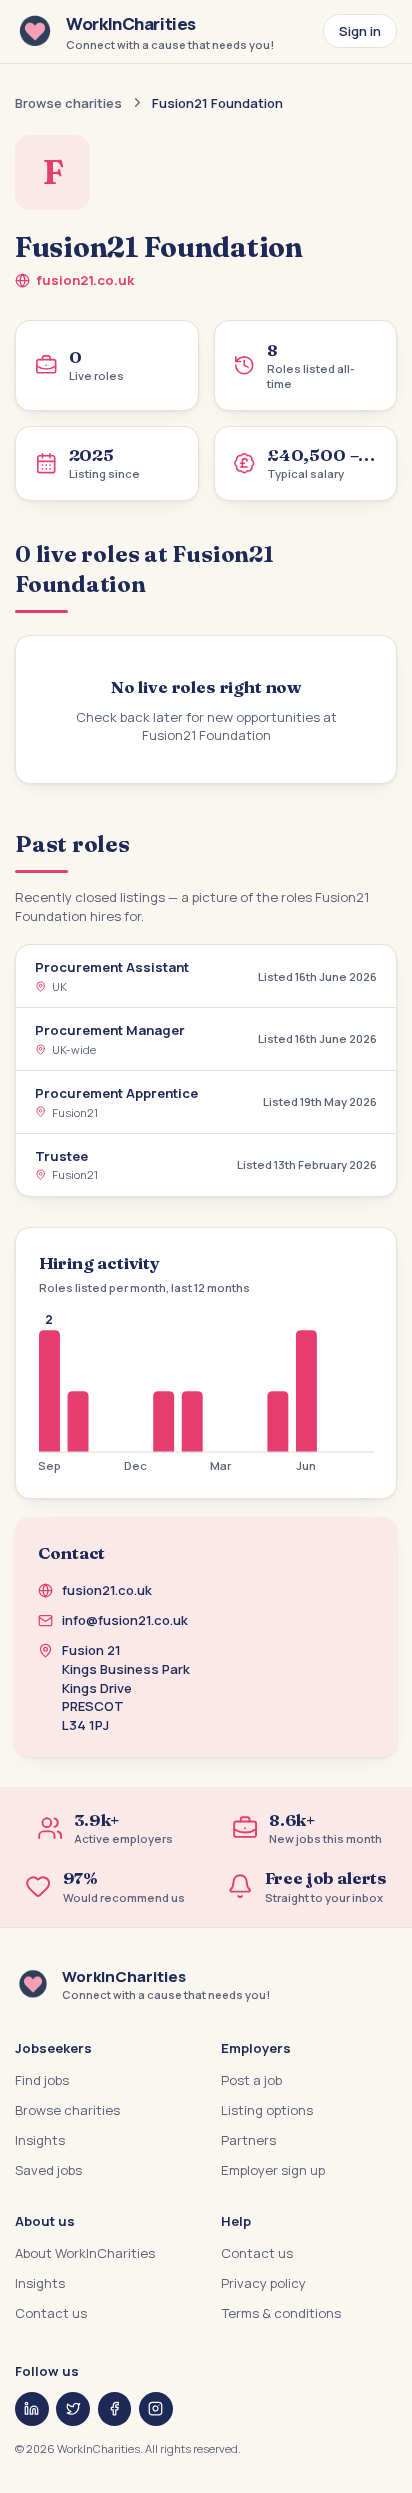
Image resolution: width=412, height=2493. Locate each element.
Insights (40, 2140)
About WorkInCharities (85, 2253)
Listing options (267, 2110)
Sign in (360, 31)
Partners (248, 2140)
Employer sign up (273, 2170)
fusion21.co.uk (85, 280)
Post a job (251, 2080)
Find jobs (42, 2080)
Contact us (51, 2313)
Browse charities (68, 103)
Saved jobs (48, 2170)
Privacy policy (263, 2283)
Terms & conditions (281, 2313)
